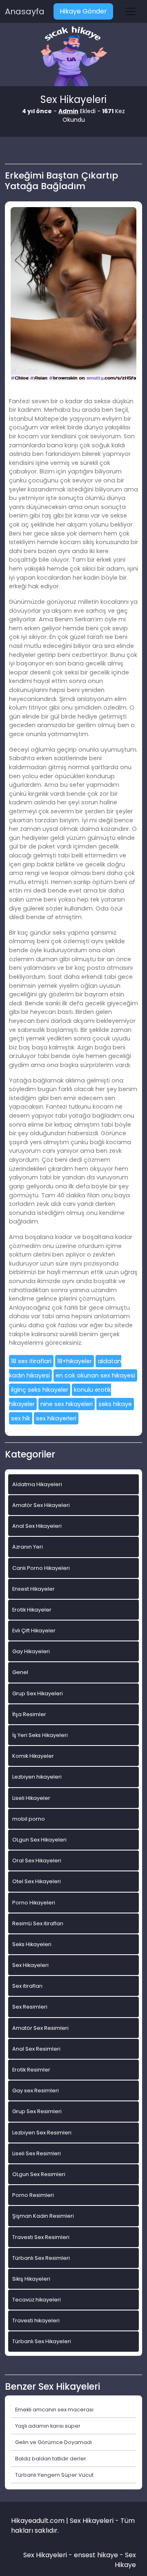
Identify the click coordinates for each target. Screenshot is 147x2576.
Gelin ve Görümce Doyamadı (53, 2442)
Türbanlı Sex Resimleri (41, 2258)
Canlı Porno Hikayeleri (41, 1568)
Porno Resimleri (33, 2195)
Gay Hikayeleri (31, 1651)
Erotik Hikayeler (32, 1610)
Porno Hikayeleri (34, 1903)
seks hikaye (115, 1404)
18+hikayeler (75, 1361)
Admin (68, 111)
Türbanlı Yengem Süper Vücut (54, 2475)
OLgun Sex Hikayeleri (39, 1840)
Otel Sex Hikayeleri (37, 1881)
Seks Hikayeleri (32, 1944)
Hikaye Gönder (83, 11)
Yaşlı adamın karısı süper (48, 2426)
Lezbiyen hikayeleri (37, 1777)
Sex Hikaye (125, 2560)
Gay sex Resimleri (36, 2090)
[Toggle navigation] (131, 11)
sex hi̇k (21, 1418)
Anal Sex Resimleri (36, 2049)
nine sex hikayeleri (67, 1404)
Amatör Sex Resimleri (40, 2028)
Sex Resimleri (30, 2007)
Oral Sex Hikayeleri (37, 1861)
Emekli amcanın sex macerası (54, 2410)
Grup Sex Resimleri (37, 2111)
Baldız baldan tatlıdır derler (51, 2459)
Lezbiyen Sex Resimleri (42, 2133)
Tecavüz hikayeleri (37, 2300)
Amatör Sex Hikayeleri (41, 1505)
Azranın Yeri (28, 1547)
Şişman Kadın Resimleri (43, 2216)
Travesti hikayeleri (36, 2320)
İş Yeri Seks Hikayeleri (40, 1735)
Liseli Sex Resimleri (37, 2153)
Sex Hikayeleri (30, 1965)
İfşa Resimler (29, 1714)
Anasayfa (25, 11)
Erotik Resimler (31, 2070)
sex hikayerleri (56, 1418)
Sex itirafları (27, 1986)
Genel (20, 1672)
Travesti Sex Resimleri (41, 2237)
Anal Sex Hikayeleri (37, 1526)
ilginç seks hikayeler (40, 1390)
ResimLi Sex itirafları (38, 1923)
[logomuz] (73, 57)
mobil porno (29, 1819)
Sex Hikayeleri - (49, 2555)
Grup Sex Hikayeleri (38, 1693)
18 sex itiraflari (31, 1361)
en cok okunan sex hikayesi (95, 1375)
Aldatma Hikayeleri (37, 1484)
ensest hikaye (96, 2555)
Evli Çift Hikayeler (34, 1631)
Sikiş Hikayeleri (31, 2279)
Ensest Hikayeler (33, 1589)
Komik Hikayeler (33, 1756)
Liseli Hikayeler (31, 1798)
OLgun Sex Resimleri (39, 2174)
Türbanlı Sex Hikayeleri (42, 2341)
